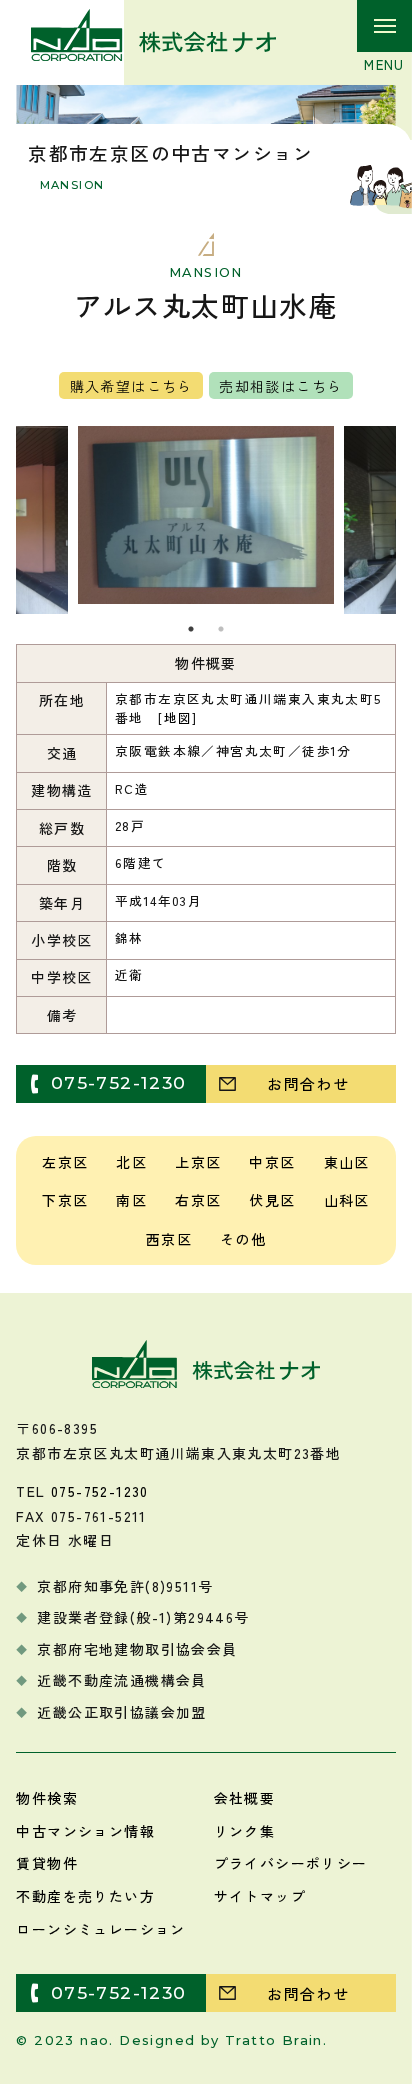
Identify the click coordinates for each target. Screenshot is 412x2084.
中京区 (272, 1162)
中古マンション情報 (85, 1831)
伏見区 (272, 1200)
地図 (178, 717)
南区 (131, 1200)
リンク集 (245, 1831)
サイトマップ (260, 1896)
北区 (131, 1162)
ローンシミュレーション (100, 1929)
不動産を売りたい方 (85, 1896)
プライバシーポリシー (291, 1863)
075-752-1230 (119, 1082)
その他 (243, 1239)
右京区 (198, 1200)
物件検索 (47, 1798)
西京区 (169, 1239)
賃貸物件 (47, 1863)
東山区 (347, 1162)
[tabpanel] (206, 515)
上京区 (198, 1162)
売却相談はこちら (280, 386)
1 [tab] (191, 629)
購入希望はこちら (131, 386)
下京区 (65, 1200)
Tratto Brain (274, 2040)
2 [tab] (221, 629)
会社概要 (245, 1798)
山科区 (347, 1200)
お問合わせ (308, 1083)
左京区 (65, 1162)
